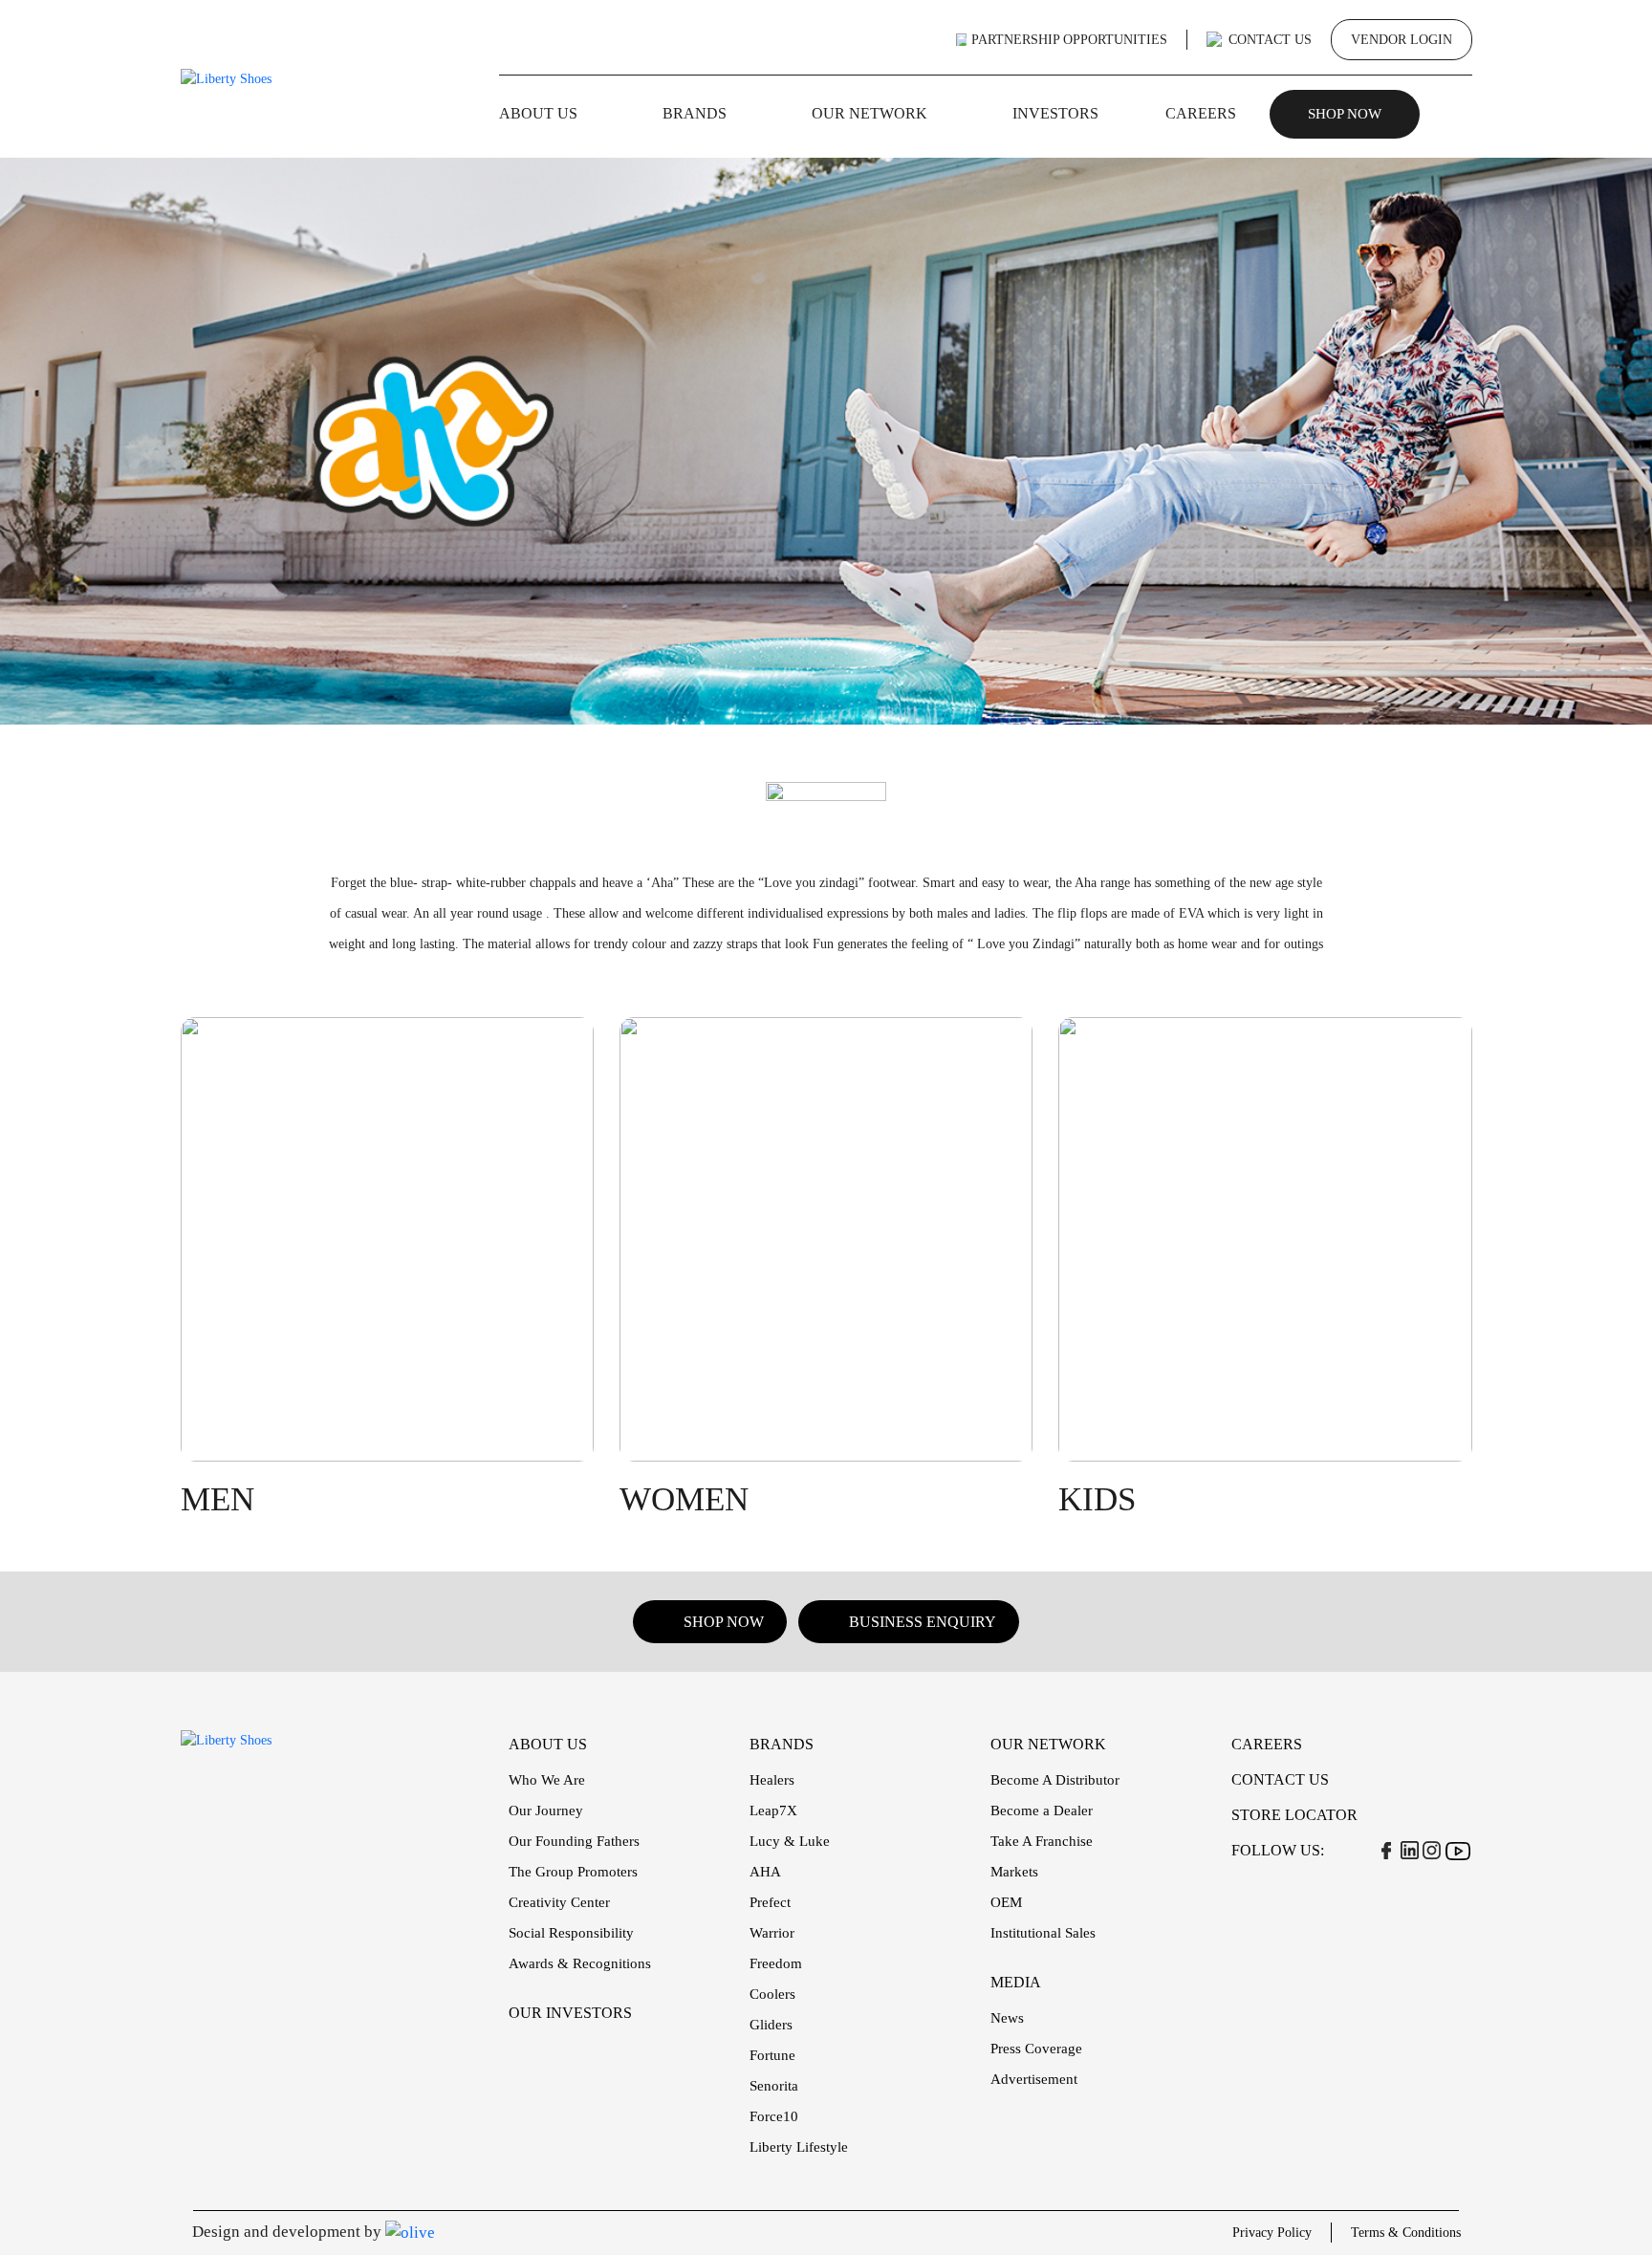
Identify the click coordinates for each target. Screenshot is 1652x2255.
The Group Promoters (573, 1872)
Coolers (772, 1994)
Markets (1014, 1872)
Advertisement (1034, 2079)
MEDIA (1016, 1982)
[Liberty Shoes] (226, 78)
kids (1097, 1499)
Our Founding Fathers (574, 1841)
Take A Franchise (1042, 1841)
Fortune (772, 2055)
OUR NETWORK (869, 113)
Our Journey (546, 1811)
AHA (765, 1872)
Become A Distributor (1055, 1780)
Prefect (770, 1902)
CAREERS (1201, 113)
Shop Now (1345, 114)
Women (684, 1499)
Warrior (772, 1933)
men (217, 1499)
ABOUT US (538, 113)
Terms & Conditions (1406, 2233)
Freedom (776, 1963)
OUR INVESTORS (570, 2013)
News (1007, 2018)
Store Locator (1294, 1815)
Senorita (774, 2086)
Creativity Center (559, 1902)
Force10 (774, 2116)
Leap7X (773, 1811)
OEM (1006, 1902)
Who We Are (547, 1780)
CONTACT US (1270, 40)
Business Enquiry (923, 1622)
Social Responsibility (571, 1933)
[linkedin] (1410, 1850)
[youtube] (1457, 1851)
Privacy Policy (1272, 2233)
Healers (772, 1780)
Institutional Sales (1043, 1933)
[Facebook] (1386, 1850)
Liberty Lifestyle (799, 2147)
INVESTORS (1055, 113)
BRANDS (695, 113)
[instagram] (1432, 1851)
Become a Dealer (1042, 1811)
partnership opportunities (1069, 40)
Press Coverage (1036, 2049)
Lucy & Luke (790, 1841)
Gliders (771, 2025)
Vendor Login (1402, 40)
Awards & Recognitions (580, 1963)
